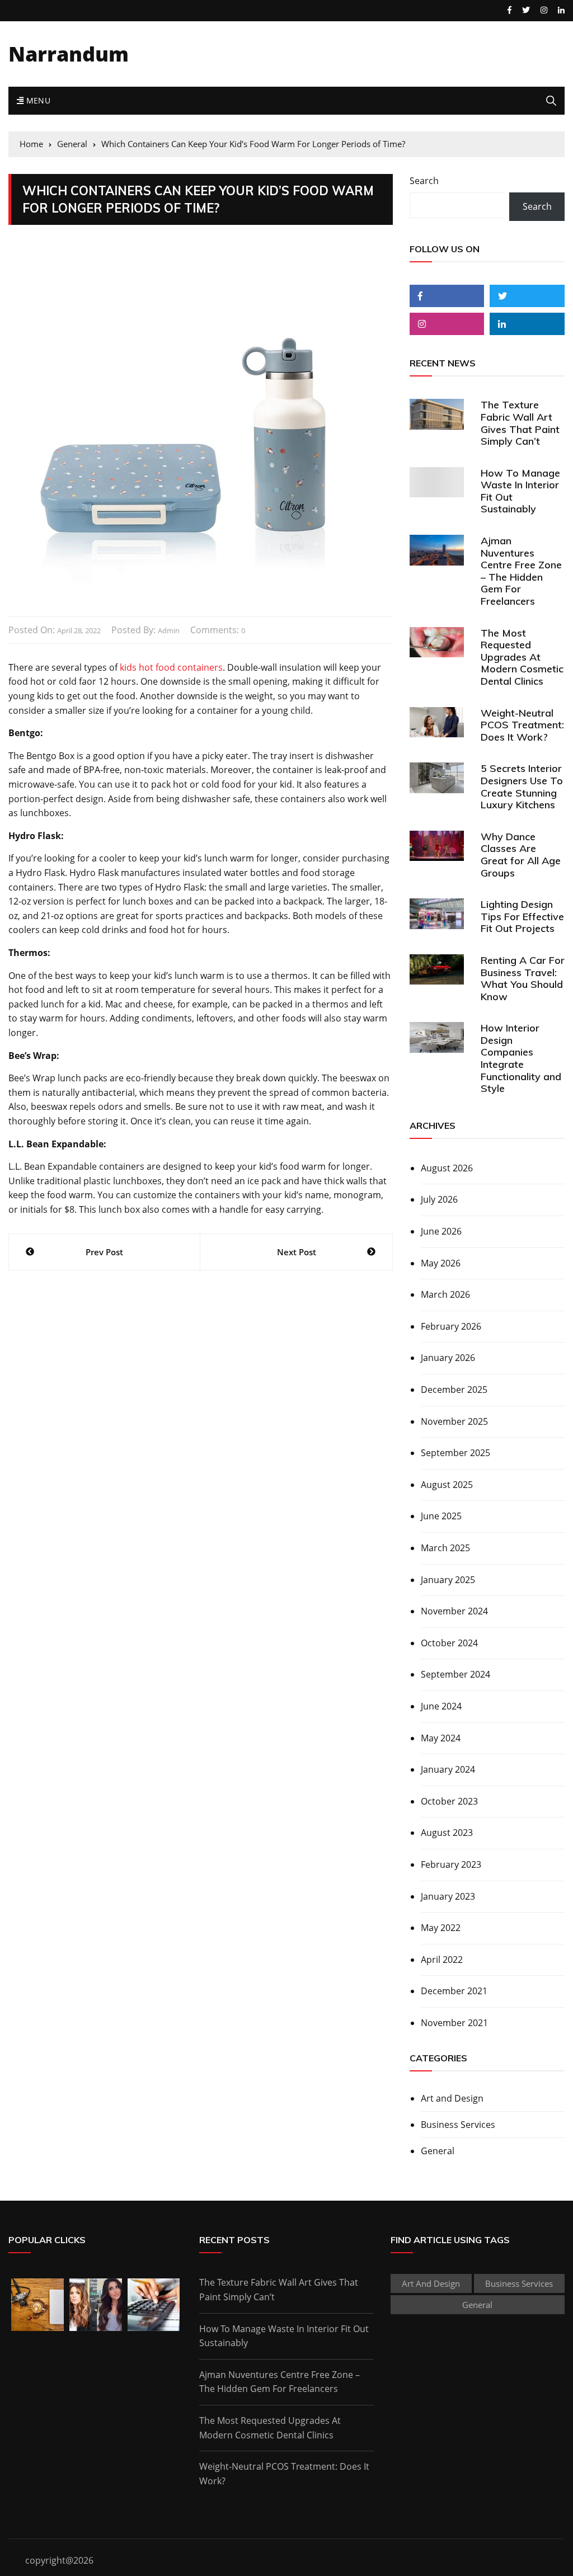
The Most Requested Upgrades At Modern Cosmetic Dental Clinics (522, 657)
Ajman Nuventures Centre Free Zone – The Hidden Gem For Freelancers (521, 571)
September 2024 (455, 1674)
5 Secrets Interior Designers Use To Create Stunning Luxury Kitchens (522, 787)
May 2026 (441, 1263)
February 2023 (451, 1864)
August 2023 (447, 1833)
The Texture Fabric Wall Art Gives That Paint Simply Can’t (520, 423)
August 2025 (447, 1485)
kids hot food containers (171, 667)
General (438, 2151)
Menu (37, 100)
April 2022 (442, 1960)
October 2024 (449, 1643)
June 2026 (441, 1231)
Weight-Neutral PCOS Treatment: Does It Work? (522, 725)
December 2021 (454, 1991)
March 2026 (445, 1294)
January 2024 (448, 1769)
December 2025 (454, 1390)
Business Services (458, 2125)
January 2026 (448, 1358)
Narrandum (69, 54)
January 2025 (448, 1580)
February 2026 (451, 1326)
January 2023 (448, 1896)
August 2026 (447, 1168)
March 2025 (445, 1548)
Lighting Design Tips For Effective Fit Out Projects (522, 916)
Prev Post (104, 1252)
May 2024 (441, 1738)
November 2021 (454, 2023)
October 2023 (449, 1801)
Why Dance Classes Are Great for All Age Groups (521, 855)
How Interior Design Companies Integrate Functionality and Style (521, 1058)
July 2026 (439, 1199)
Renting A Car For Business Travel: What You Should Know (523, 978)
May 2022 (441, 1928)
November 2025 (454, 1421)
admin (169, 630)
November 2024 (454, 1611)
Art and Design (452, 2098)
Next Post (297, 1252)
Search (424, 181)
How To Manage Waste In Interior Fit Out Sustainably (520, 491)
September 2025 (455, 1453)
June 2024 (441, 1706)
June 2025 (441, 1516)
